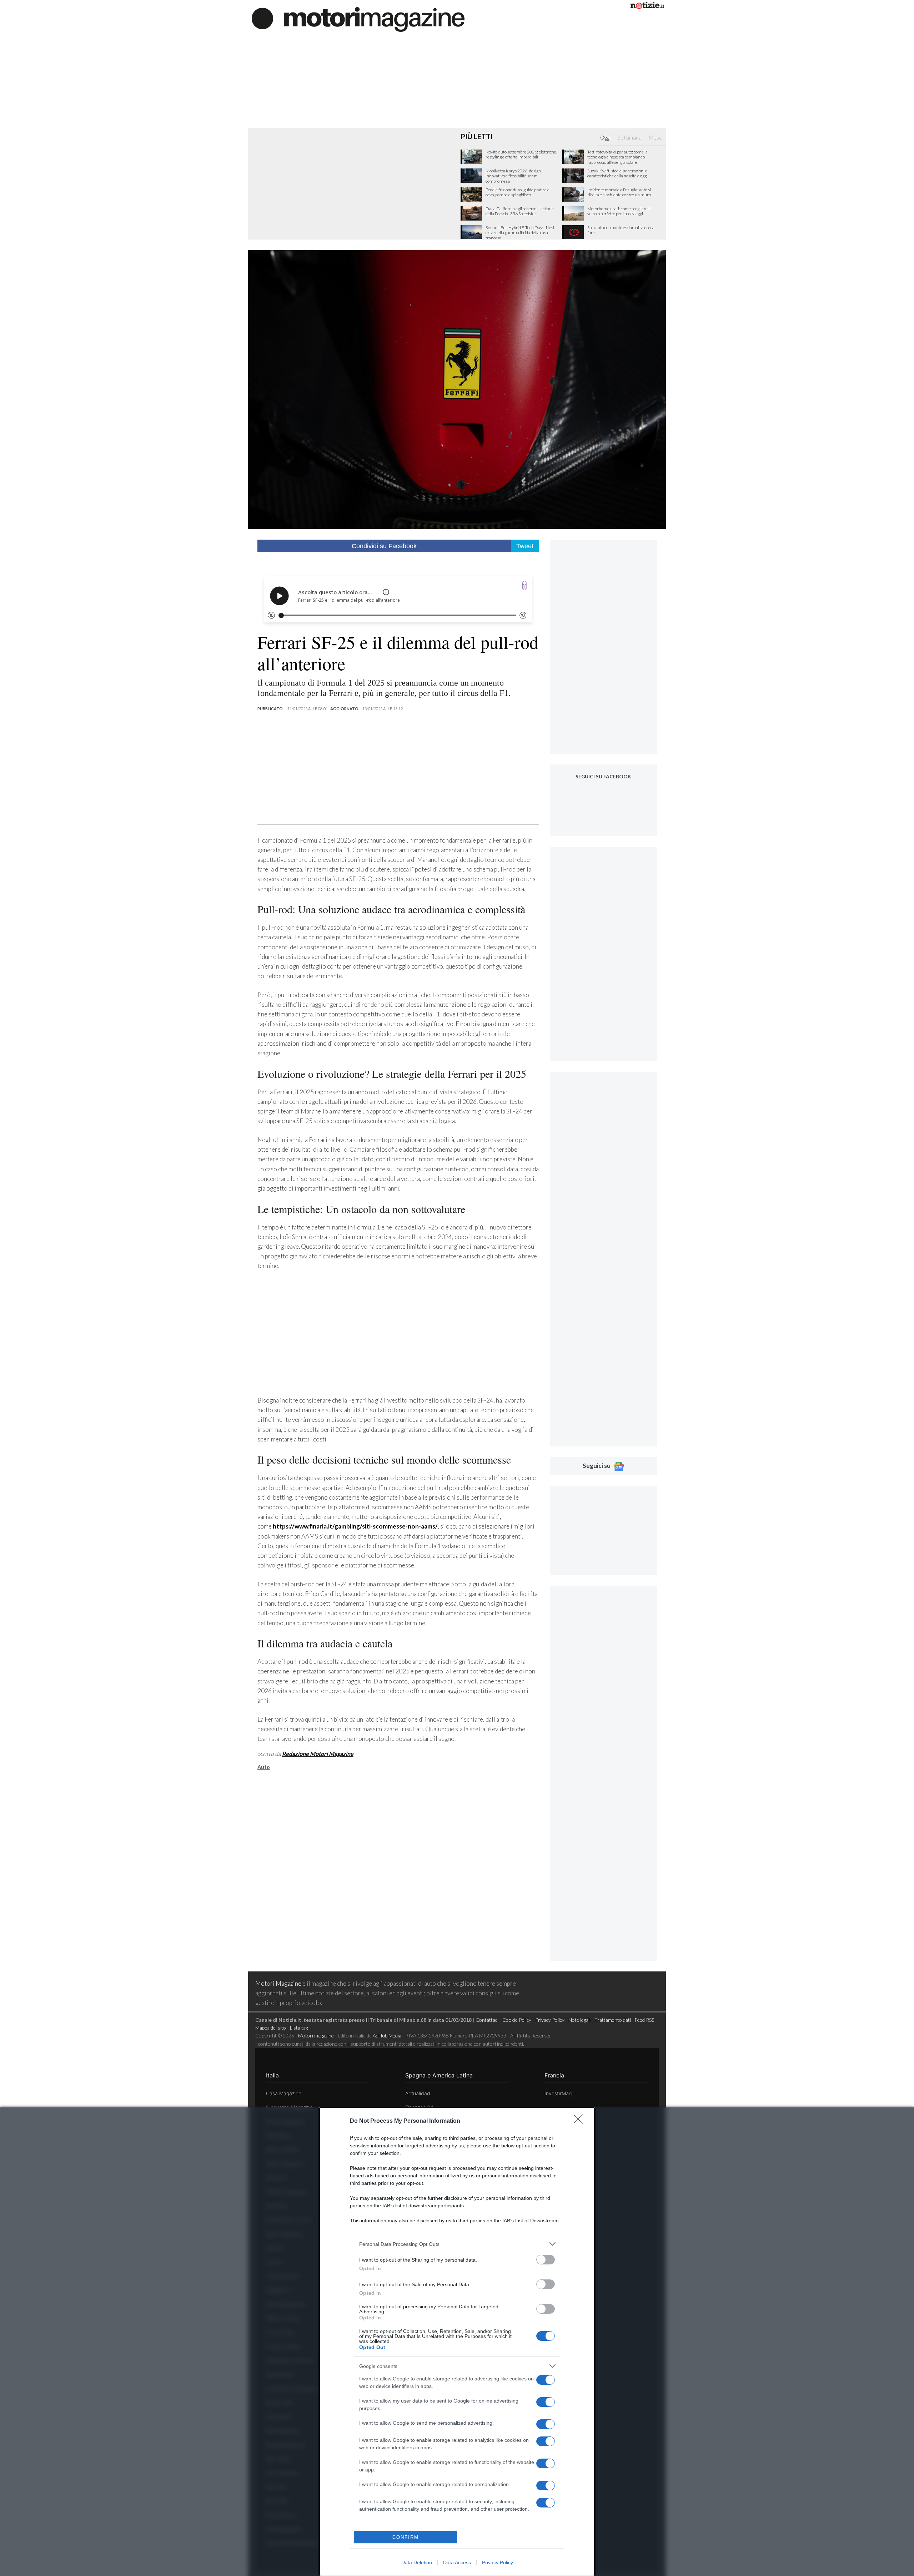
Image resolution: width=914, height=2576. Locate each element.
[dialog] (457, 2342)
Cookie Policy (517, 2020)
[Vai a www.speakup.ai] (524, 585)
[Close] (581, 2121)
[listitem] (457, 2244)
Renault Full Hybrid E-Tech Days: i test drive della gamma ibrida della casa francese (520, 233)
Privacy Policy (498, 2562)
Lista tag (299, 2028)
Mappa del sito (271, 2028)
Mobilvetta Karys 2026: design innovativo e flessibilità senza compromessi (513, 176)
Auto (264, 1767)
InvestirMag (558, 2093)
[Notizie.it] (647, 7)
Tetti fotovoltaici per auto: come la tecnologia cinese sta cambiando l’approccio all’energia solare (617, 157)
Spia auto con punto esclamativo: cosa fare (621, 230)
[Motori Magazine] (358, 19)
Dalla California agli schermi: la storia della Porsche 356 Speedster (520, 211)
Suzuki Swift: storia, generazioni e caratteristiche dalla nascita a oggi (617, 173)
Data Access (457, 2562)
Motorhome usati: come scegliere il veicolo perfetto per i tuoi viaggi (619, 211)
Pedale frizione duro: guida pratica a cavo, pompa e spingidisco (518, 192)
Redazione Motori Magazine (318, 1754)
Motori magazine (316, 2035)
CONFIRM (406, 2537)
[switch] (546, 2260)
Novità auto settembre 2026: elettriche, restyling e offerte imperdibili (521, 155)
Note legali (579, 2020)
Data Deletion (417, 2562)
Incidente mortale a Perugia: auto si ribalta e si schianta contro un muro (619, 192)
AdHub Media (387, 2035)
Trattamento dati (613, 2020)
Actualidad (418, 2093)
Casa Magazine (284, 2093)
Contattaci (487, 2020)
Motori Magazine (278, 1983)
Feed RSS (644, 2020)
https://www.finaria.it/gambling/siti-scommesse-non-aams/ (355, 1526)
